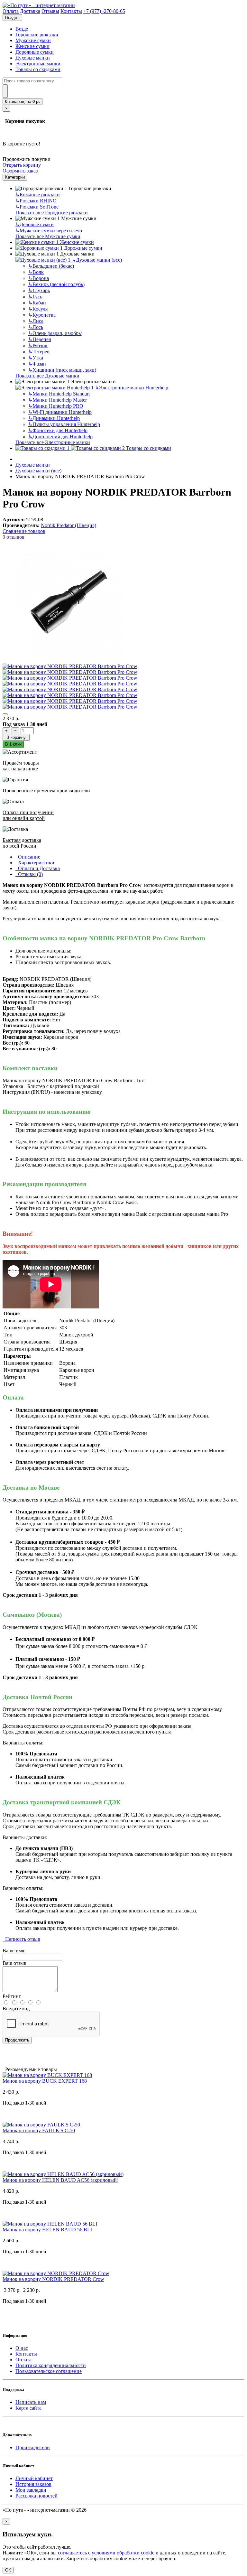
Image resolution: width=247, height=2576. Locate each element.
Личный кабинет (34, 2478)
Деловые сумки (35, 224)
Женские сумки (32, 46)
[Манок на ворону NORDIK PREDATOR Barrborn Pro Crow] (64, 660)
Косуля (38, 309)
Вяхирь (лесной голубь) (56, 284)
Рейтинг (12, 1996)
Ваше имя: (14, 1951)
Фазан (37, 364)
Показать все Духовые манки (47, 376)
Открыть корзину (22, 165)
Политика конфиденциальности (51, 2365)
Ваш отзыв (14, 1963)
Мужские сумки (33, 40)
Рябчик (38, 345)
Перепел (40, 339)
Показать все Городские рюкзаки (52, 213)
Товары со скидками (38, 69)
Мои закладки (31, 2490)
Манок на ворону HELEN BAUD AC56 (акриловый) (60, 2180)
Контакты (26, 2354)
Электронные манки (38, 64)
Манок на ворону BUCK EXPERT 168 (45, 2081)
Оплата (23, 2360)
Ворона (39, 278)
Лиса (36, 321)
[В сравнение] (5, 714)
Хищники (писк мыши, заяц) (62, 370)
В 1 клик (13, 744)
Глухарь (39, 290)
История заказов (33, 2484)
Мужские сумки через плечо (49, 231)
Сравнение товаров (24, 531)
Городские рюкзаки (37, 35)
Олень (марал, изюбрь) (55, 333)
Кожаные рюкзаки (38, 195)
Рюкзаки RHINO (36, 201)
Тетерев (39, 352)
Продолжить (17, 2040)
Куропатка (42, 315)
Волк (36, 272)
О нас (22, 2348)
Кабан (37, 303)
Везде (22, 29)
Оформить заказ (20, 171)
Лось (36, 327)
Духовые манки (33, 58)
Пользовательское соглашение (49, 2371)
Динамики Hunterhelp (54, 418)
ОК (8, 2570)
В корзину (16, 737)
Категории (15, 177)
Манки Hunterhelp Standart (59, 394)
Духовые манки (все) (97, 260)
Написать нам (31, 2402)
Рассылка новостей (37, 2496)
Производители (33, 2447)
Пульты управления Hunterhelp (64, 424)
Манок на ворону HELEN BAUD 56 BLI (47, 2230)
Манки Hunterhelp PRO (56, 406)
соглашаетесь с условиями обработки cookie (106, 2553)
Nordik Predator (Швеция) (69, 525)
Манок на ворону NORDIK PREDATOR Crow (53, 2279)
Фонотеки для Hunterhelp (58, 430)
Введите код (16, 2009)
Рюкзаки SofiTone (37, 207)
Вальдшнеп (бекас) (51, 266)
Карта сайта (28, 2408)
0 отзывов (14, 537)
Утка (36, 358)
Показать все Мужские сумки (48, 236)
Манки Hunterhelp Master (58, 400)
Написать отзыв (21, 1939)
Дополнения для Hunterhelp (60, 437)
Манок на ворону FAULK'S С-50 (39, 2130)
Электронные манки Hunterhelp (132, 388)
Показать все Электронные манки (53, 442)
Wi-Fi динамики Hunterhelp (60, 412)
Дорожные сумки (35, 52)
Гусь (35, 297)
